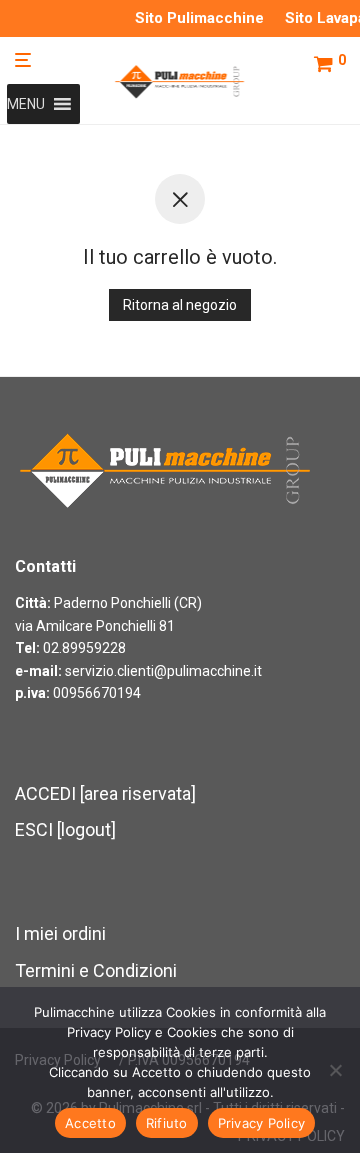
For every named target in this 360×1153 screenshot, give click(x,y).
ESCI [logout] (65, 829)
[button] (26, 104)
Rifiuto (167, 1123)
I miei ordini (60, 933)
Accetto (90, 1123)
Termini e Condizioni (96, 970)
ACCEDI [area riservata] (105, 793)
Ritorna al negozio (180, 305)
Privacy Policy (262, 1123)
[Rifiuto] (335, 1070)
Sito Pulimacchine (199, 18)
